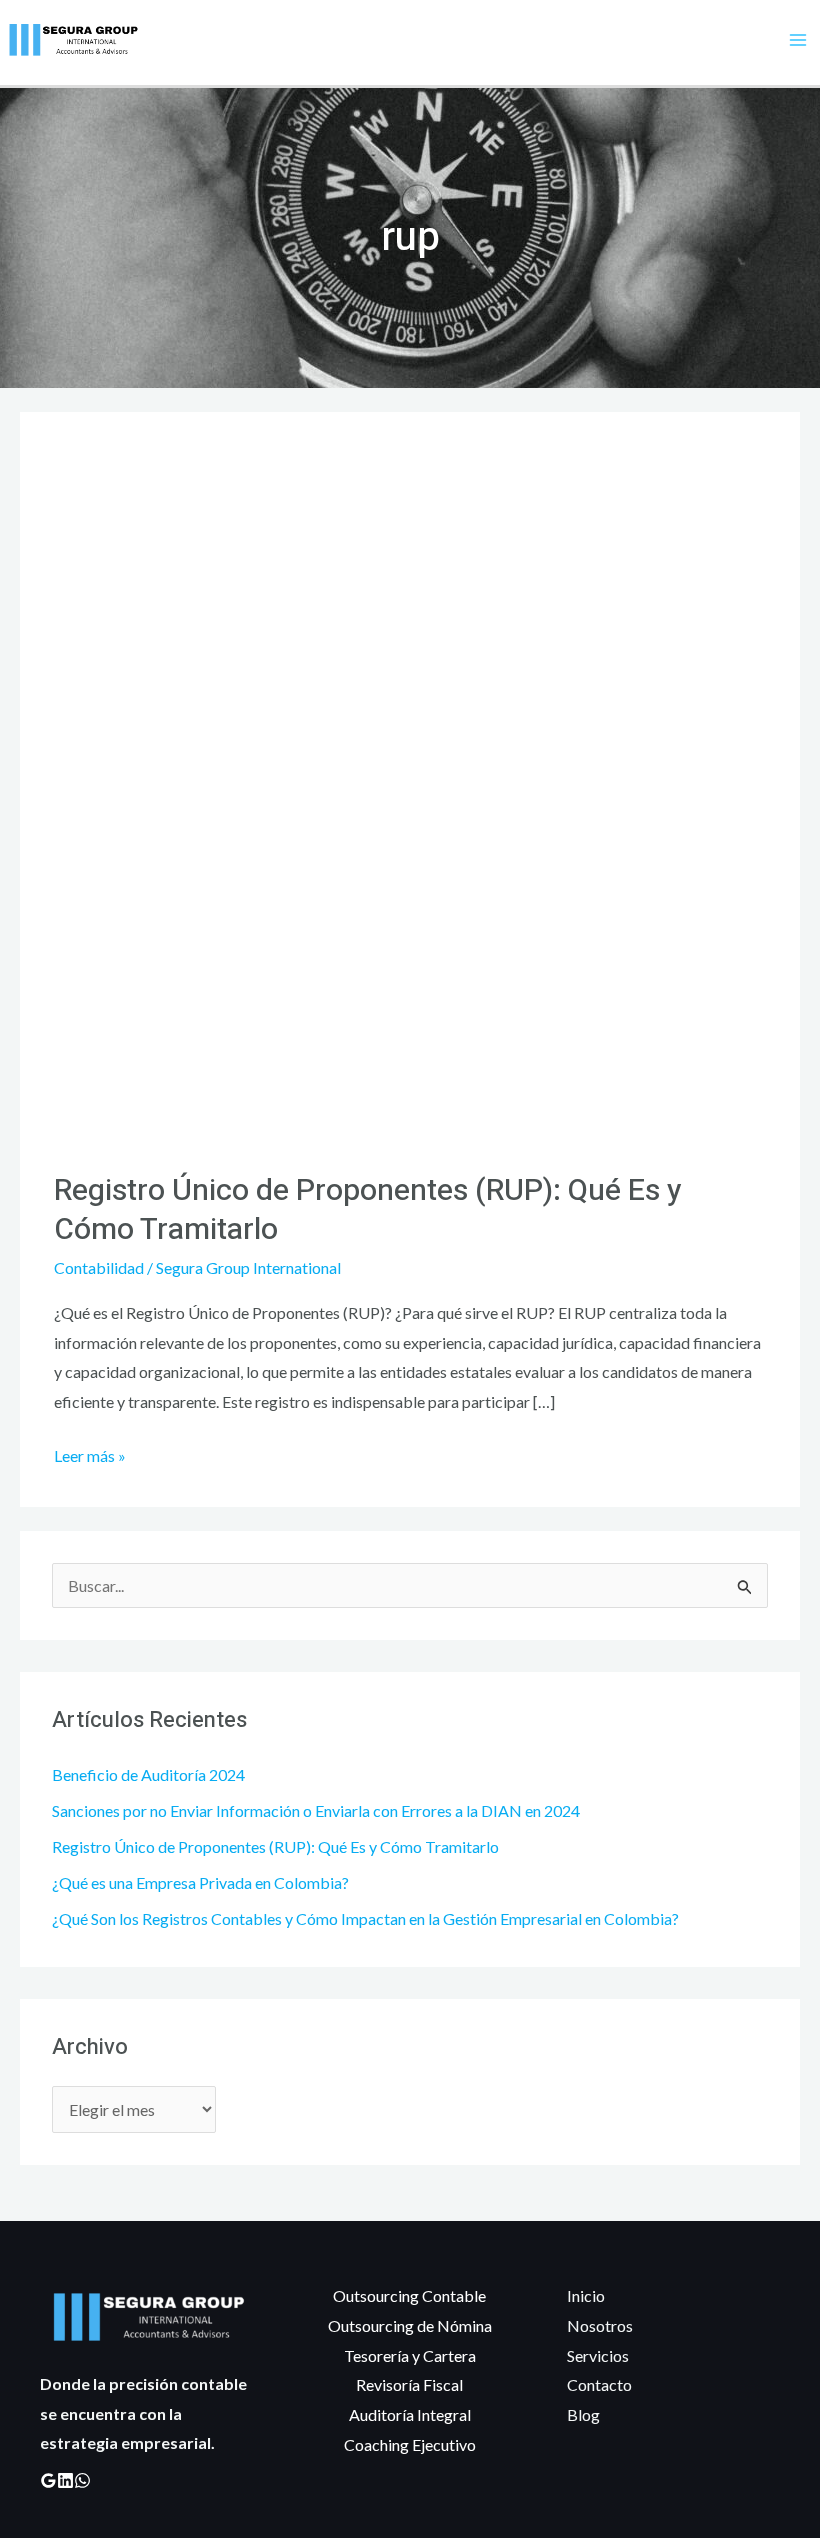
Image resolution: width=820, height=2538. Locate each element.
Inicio (586, 2295)
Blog (583, 2414)
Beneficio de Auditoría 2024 (148, 1774)
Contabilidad (99, 1267)
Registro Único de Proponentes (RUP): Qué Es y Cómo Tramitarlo (275, 1846)
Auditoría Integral (410, 2414)
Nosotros (600, 2325)
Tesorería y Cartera (410, 2355)
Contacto (599, 2384)
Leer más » (90, 1453)
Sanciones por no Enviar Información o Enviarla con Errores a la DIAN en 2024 (316, 1810)
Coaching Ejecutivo (410, 2444)
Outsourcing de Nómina (410, 2325)
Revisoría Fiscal (409, 2384)
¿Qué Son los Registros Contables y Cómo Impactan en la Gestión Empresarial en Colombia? (365, 1918)
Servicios (598, 2355)
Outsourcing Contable (409, 2295)
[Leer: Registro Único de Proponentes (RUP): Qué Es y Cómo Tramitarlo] (410, 789)
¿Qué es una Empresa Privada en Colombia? (200, 1882)
